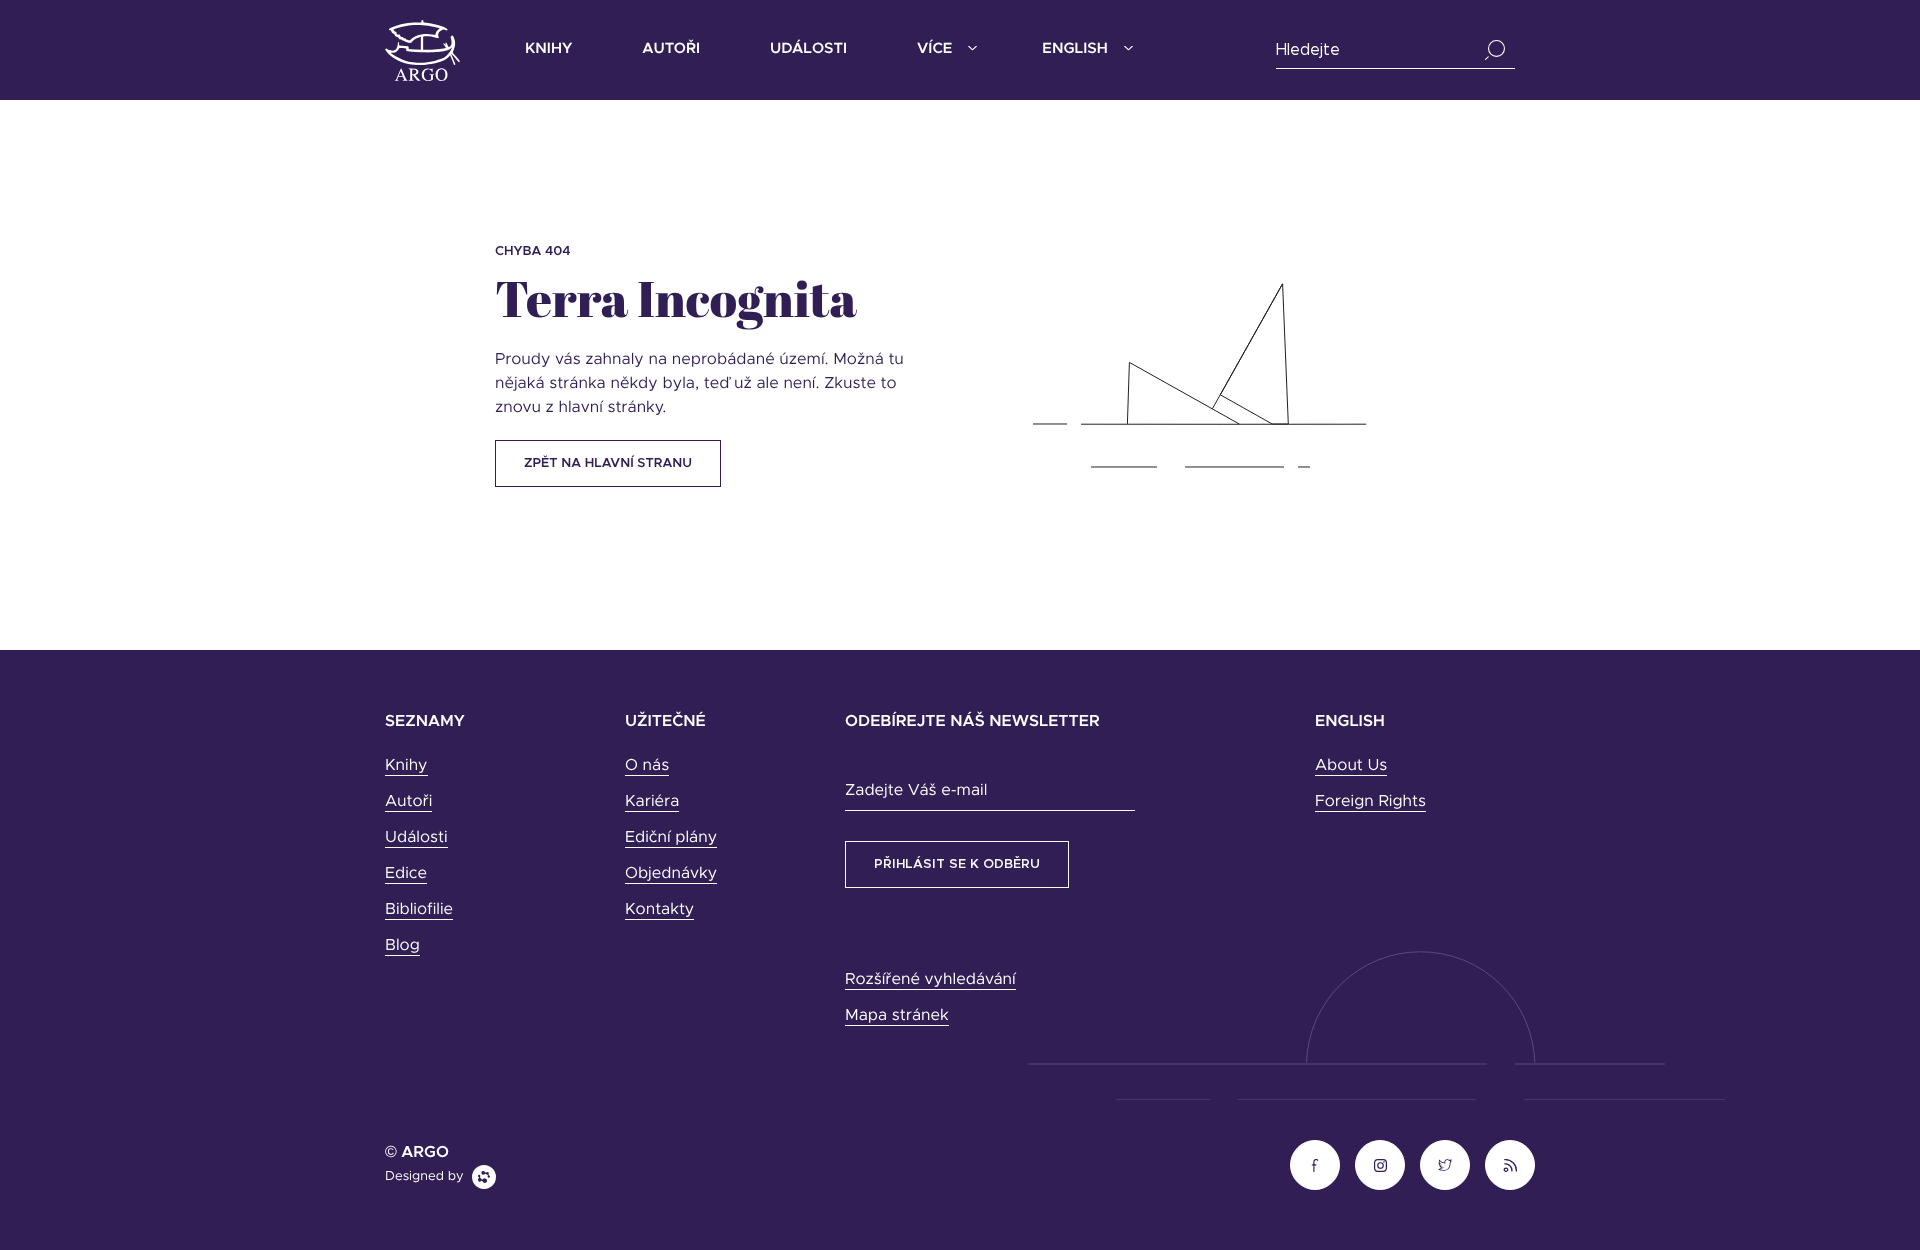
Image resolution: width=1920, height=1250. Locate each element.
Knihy (548, 49)
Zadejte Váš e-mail (916, 791)
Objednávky (671, 874)
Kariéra (652, 802)
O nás (647, 766)
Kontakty (659, 910)
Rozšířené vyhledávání (930, 980)
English (1074, 49)
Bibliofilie (419, 910)
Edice (406, 874)
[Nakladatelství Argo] (422, 50)
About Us (1351, 766)
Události (808, 49)
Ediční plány (671, 838)
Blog (402, 946)
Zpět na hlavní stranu (608, 463)
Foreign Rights (1370, 802)
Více (934, 49)
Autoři (671, 49)
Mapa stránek (897, 1016)
